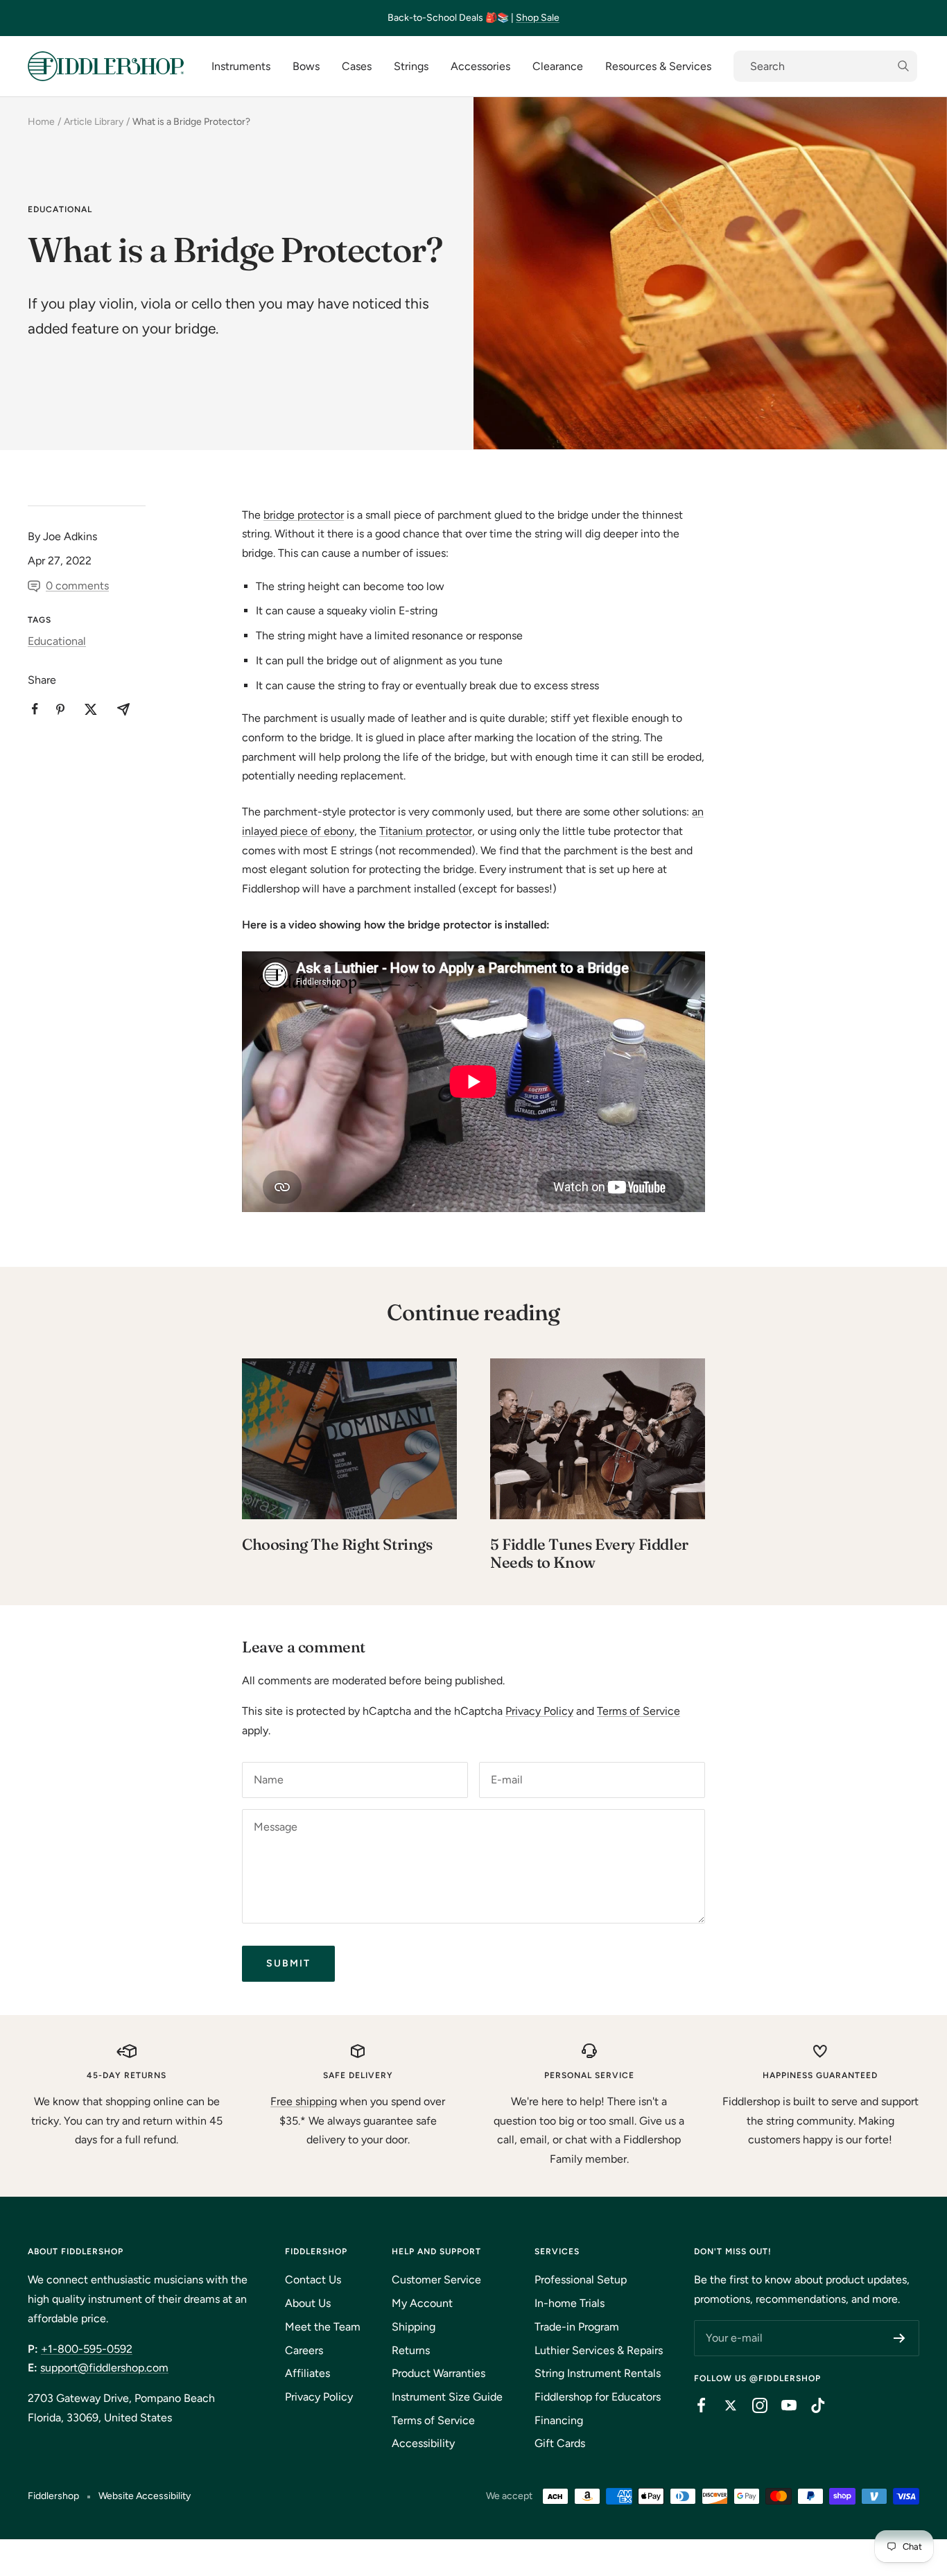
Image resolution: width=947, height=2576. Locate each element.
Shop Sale (538, 18)
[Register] (900, 2338)
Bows (306, 66)
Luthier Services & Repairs (599, 2350)
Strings (411, 66)
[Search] (825, 67)
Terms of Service (638, 1711)
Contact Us (313, 2280)
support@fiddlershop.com (104, 2368)
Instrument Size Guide (447, 2397)
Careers (304, 2350)
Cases (357, 66)
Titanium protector (426, 831)
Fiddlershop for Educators (598, 2397)
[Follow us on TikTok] (811, 2405)
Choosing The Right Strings (337, 1544)
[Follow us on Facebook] (695, 2405)
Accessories (480, 66)
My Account (422, 2303)
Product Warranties (438, 2373)
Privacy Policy (539, 1711)
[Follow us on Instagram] (753, 2405)
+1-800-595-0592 (87, 2349)
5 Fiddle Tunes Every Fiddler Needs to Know (589, 1553)
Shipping (414, 2327)
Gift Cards (560, 2443)
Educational (60, 209)
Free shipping (304, 2101)
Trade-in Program (577, 2327)
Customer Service (436, 2280)
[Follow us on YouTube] (782, 2405)
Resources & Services (658, 66)
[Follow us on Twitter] (724, 2405)
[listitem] (35, 709)
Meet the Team (323, 2327)
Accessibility (423, 2443)
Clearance (558, 66)
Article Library (94, 122)
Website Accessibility (145, 2496)
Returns (411, 2350)
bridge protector (304, 515)
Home (41, 122)
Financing (559, 2420)
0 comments (77, 586)
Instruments (241, 66)
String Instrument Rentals (598, 2373)
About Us (308, 2303)
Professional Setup (581, 2280)
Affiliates (307, 2373)
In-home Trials (570, 2303)
